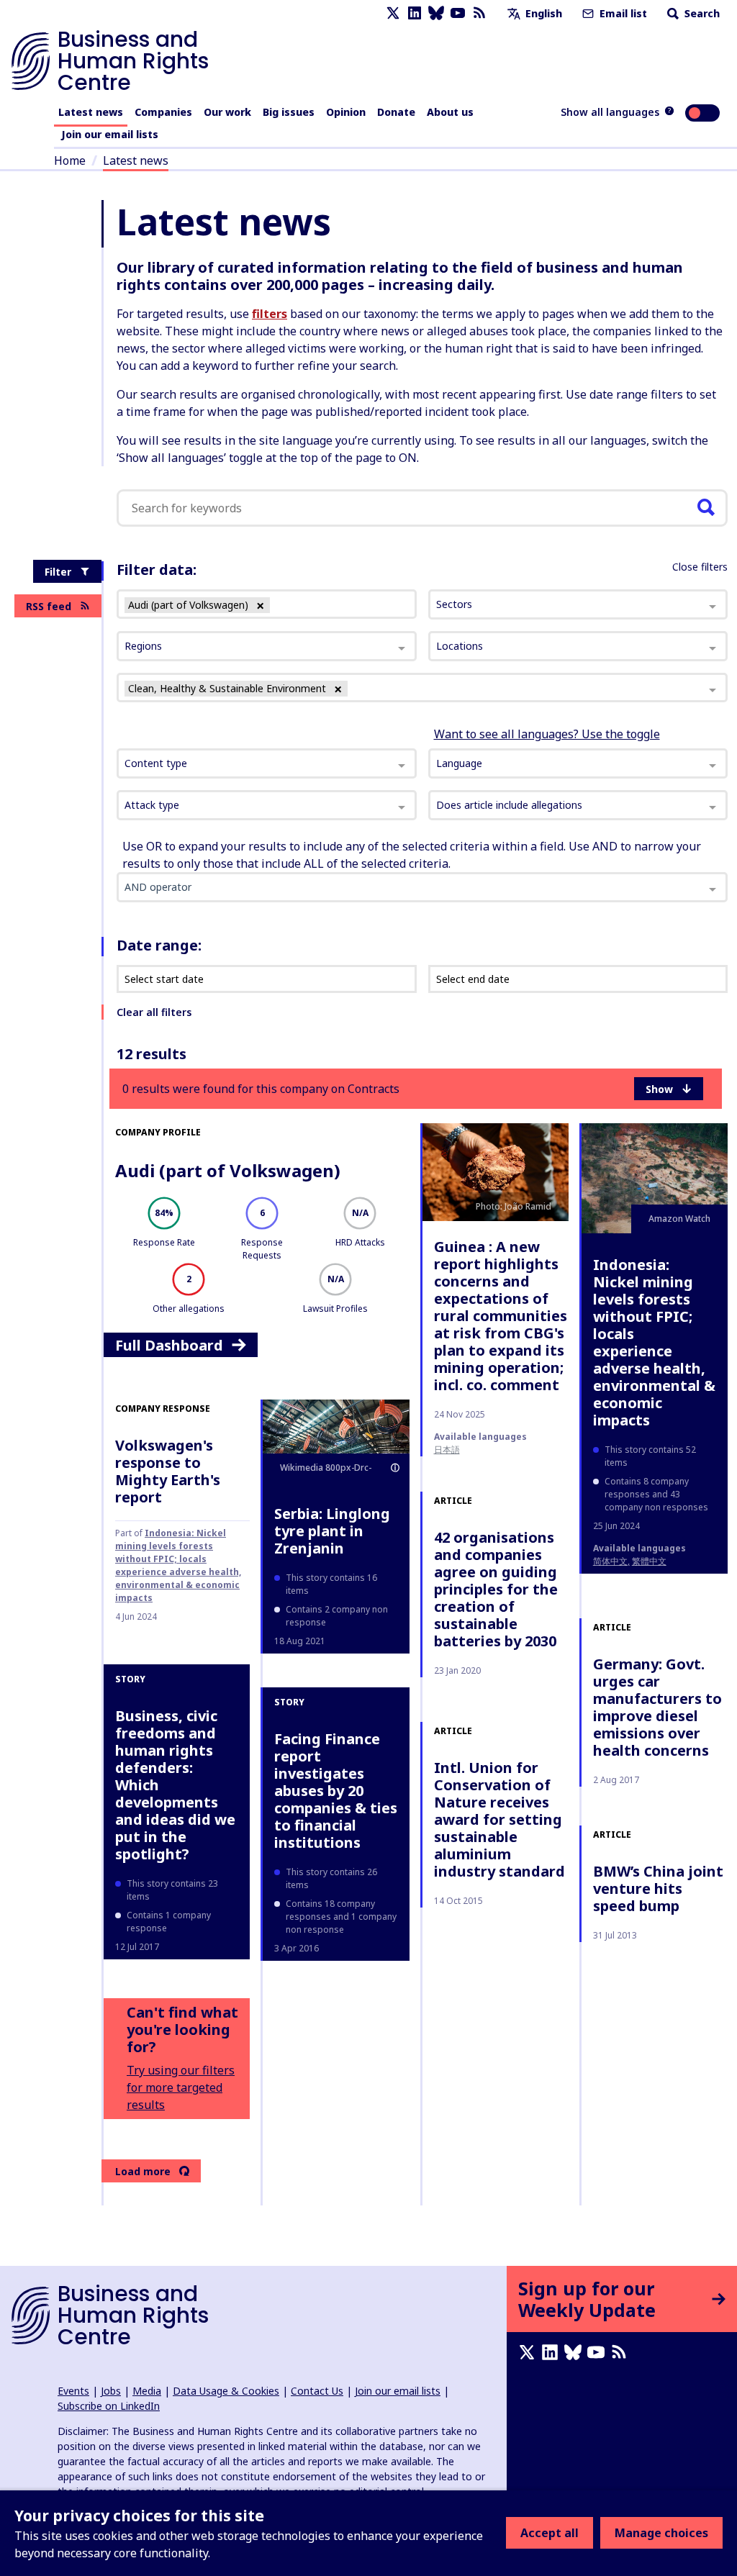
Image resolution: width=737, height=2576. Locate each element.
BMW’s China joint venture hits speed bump (658, 1888)
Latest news (91, 112)
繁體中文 (649, 1561)
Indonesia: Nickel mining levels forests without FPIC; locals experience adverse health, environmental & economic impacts (654, 1342)
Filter (58, 572)
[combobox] (267, 763)
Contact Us (317, 2391)
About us (450, 112)
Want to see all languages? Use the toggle (547, 734)
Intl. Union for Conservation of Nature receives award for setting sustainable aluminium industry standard (499, 1819)
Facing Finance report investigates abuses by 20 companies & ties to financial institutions (336, 1791)
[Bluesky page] (436, 13)
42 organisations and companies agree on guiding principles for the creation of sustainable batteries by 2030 (496, 1589)
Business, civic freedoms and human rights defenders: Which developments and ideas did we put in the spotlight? (175, 1785)
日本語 (447, 1450)
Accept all (550, 2533)
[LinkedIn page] (415, 13)
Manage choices (661, 2533)
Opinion (346, 112)
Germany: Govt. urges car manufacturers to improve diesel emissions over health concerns (657, 1707)
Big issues (289, 112)
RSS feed (49, 606)
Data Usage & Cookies (226, 2391)
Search (701, 13)
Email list (622, 13)
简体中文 (610, 1561)
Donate (396, 112)
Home (70, 160)
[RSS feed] (479, 13)
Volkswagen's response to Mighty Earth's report (168, 1471)
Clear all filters (154, 1012)
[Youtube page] (458, 13)
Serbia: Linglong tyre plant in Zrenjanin (332, 1531)
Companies (163, 112)
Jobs (111, 2391)
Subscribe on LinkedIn (109, 2406)
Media (147, 2391)
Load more (143, 2171)
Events (73, 2391)
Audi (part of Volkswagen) (228, 1170)
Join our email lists (110, 134)
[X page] (393, 13)
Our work (227, 112)
